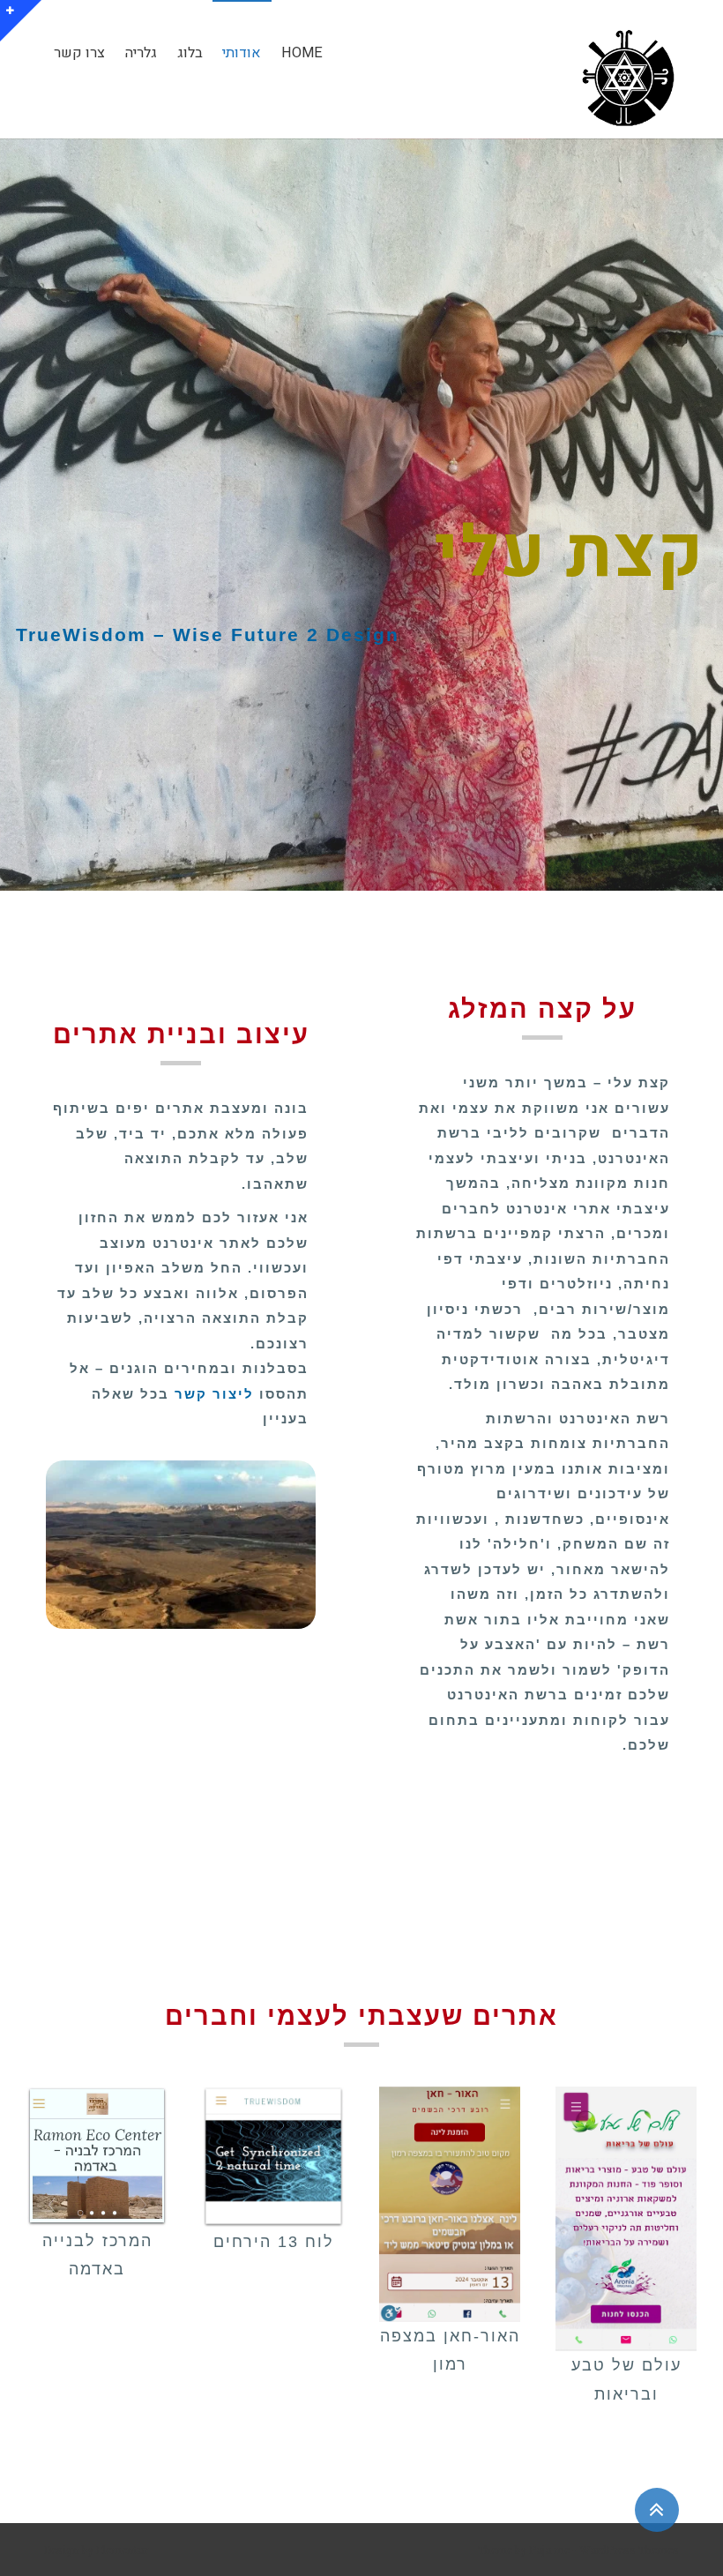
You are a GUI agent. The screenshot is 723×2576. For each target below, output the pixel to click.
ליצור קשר (214, 1394)
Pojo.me (549, 2550)
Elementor (122, 2550)
